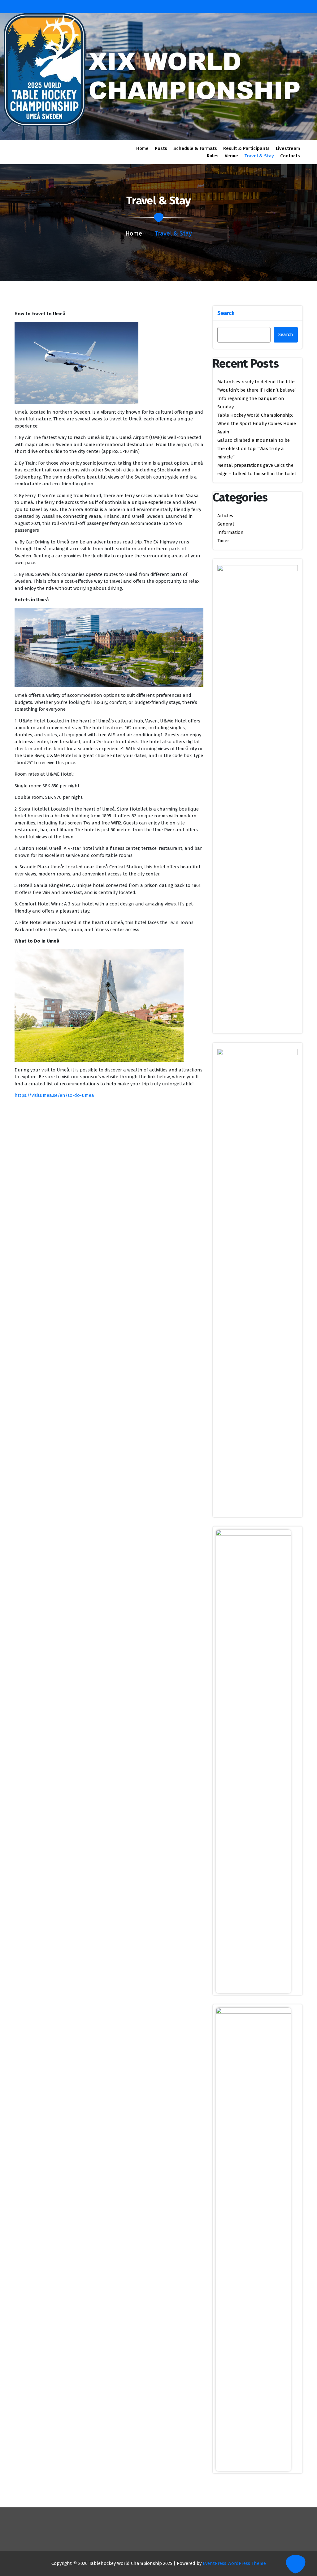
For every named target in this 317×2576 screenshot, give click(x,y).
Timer (223, 541)
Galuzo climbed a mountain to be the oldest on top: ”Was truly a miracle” (254, 449)
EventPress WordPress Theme (234, 2563)
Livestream (288, 148)
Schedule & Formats (195, 148)
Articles (225, 516)
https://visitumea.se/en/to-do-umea (54, 1095)
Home (142, 148)
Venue (231, 156)
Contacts (290, 156)
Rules (213, 156)
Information (230, 532)
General (226, 524)
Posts (161, 148)
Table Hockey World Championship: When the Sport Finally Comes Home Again (257, 424)
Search (226, 313)
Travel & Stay (259, 156)
